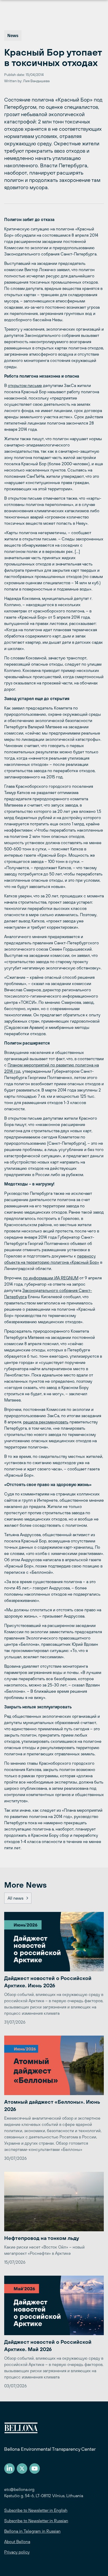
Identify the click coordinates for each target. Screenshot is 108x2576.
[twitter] (22, 2468)
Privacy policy (17, 2552)
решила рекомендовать (46, 1422)
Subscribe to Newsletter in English (36, 2510)
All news (15, 1898)
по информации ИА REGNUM (51, 1278)
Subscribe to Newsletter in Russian (36, 2521)
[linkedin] (9, 2468)
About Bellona (17, 2542)
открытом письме (25, 385)
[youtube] (35, 2468)
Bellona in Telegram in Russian (32, 2531)
